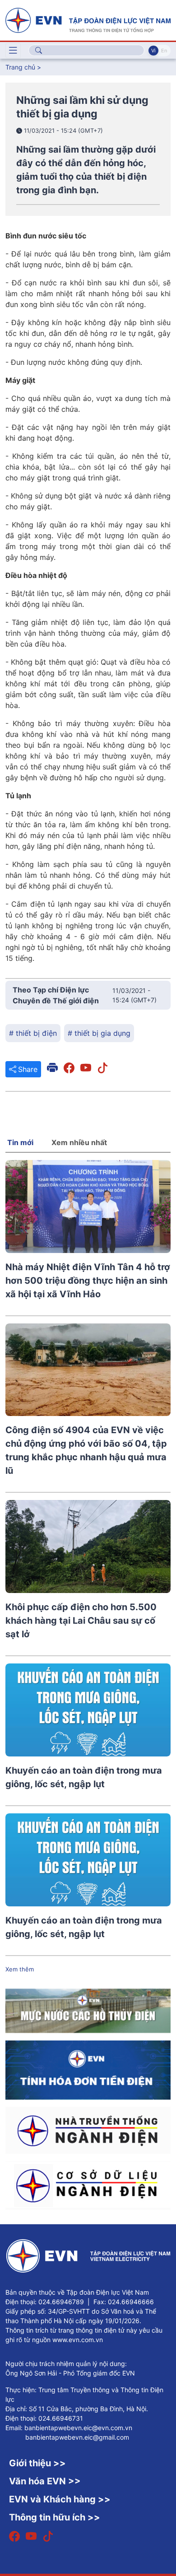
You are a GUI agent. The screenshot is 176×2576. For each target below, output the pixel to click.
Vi (153, 51)
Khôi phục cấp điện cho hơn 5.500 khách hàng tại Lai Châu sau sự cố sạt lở (81, 1621)
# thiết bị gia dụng (99, 1033)
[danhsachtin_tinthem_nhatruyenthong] (88, 2129)
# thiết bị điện (33, 1033)
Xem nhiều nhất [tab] (79, 1142)
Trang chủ (20, 67)
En (164, 51)
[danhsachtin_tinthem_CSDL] (88, 2185)
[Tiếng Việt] (88, 19)
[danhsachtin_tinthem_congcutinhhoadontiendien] (88, 2069)
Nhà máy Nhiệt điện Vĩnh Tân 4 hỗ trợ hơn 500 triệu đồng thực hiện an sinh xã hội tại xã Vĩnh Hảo (88, 1281)
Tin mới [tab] (20, 1142)
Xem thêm (20, 1969)
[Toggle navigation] (13, 51)
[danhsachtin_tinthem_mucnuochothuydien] (88, 2010)
